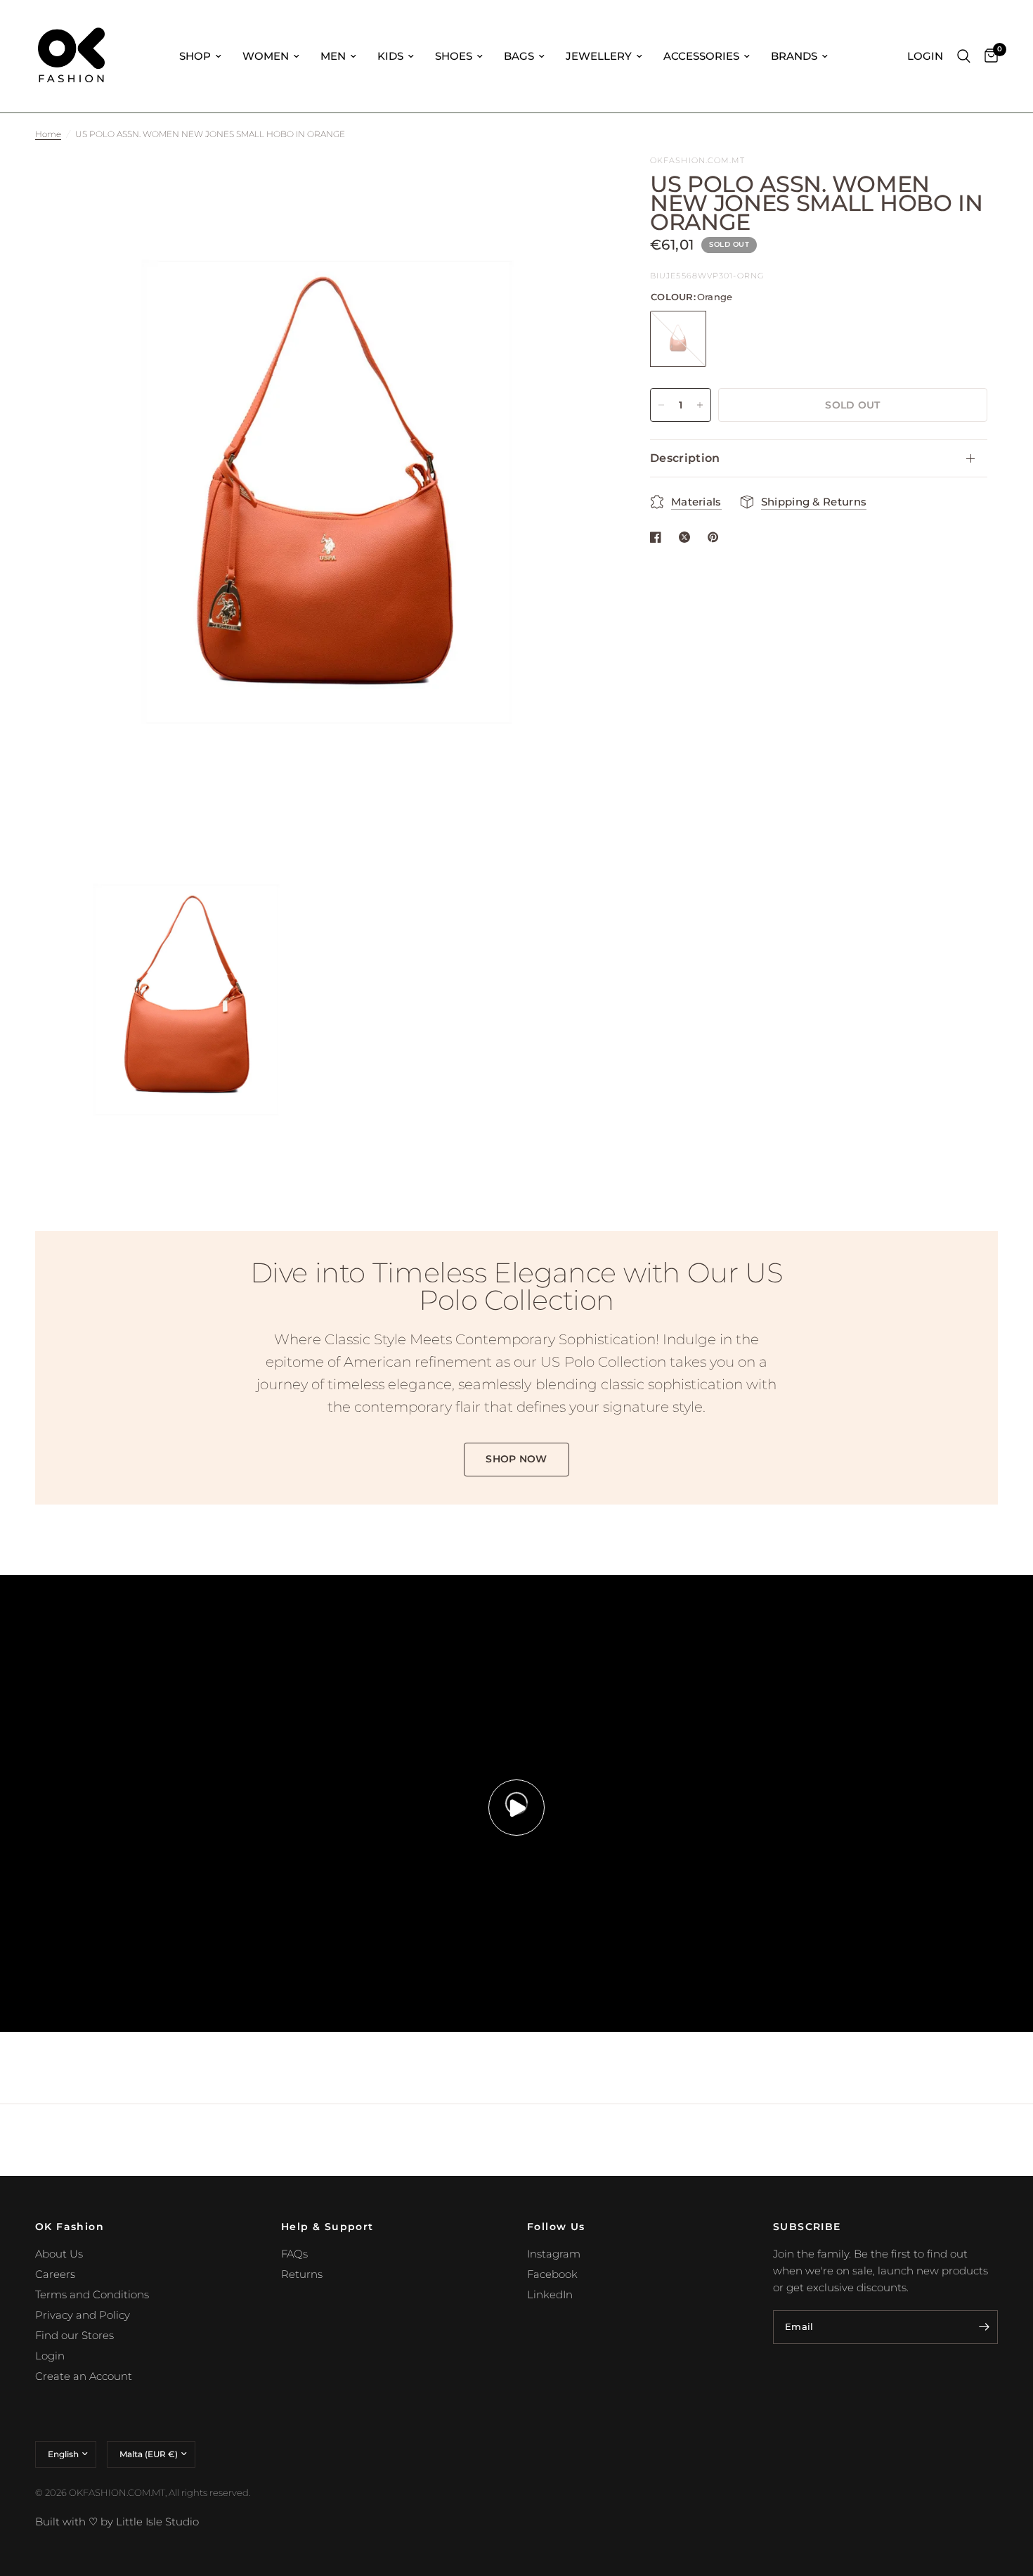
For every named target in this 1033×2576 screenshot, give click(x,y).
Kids (390, 56)
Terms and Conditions (92, 2294)
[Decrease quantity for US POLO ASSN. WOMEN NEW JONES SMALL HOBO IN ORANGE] (661, 405)
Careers (55, 2274)
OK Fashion (70, 2227)
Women (266, 56)
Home (48, 134)
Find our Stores (74, 2335)
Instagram (554, 2254)
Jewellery (599, 56)
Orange (678, 339)
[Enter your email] (984, 2327)
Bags (519, 56)
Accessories (701, 56)
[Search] (964, 56)
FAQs (294, 2254)
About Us (59, 2254)
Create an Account (84, 2376)
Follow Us (556, 2227)
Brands (794, 56)
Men (333, 56)
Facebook (552, 2274)
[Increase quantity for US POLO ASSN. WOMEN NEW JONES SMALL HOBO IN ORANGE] (700, 405)
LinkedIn (550, 2294)
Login (50, 2356)
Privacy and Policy (83, 2315)
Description (685, 458)
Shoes (454, 56)
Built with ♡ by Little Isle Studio (117, 2522)
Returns (302, 2274)
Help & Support (327, 2227)
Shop (195, 56)
